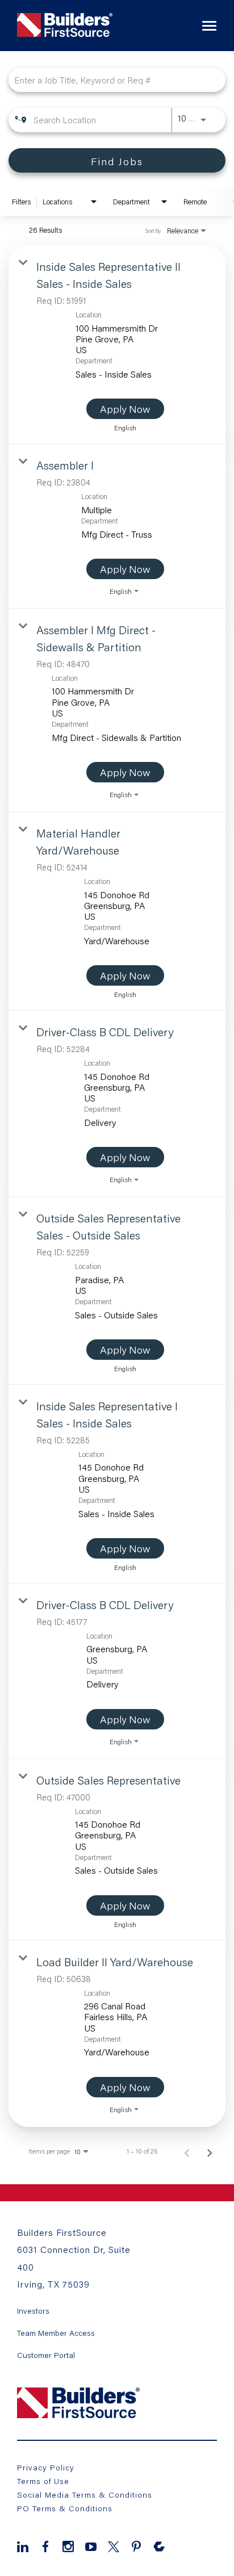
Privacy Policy (46, 2467)
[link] (117, 345)
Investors (33, 2311)
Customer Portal (46, 2355)
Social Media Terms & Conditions (85, 2495)
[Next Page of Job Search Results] (210, 2151)
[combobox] (111, 80)
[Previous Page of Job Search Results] (187, 2151)
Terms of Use (43, 2481)
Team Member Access (56, 2333)
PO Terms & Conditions (65, 2508)
